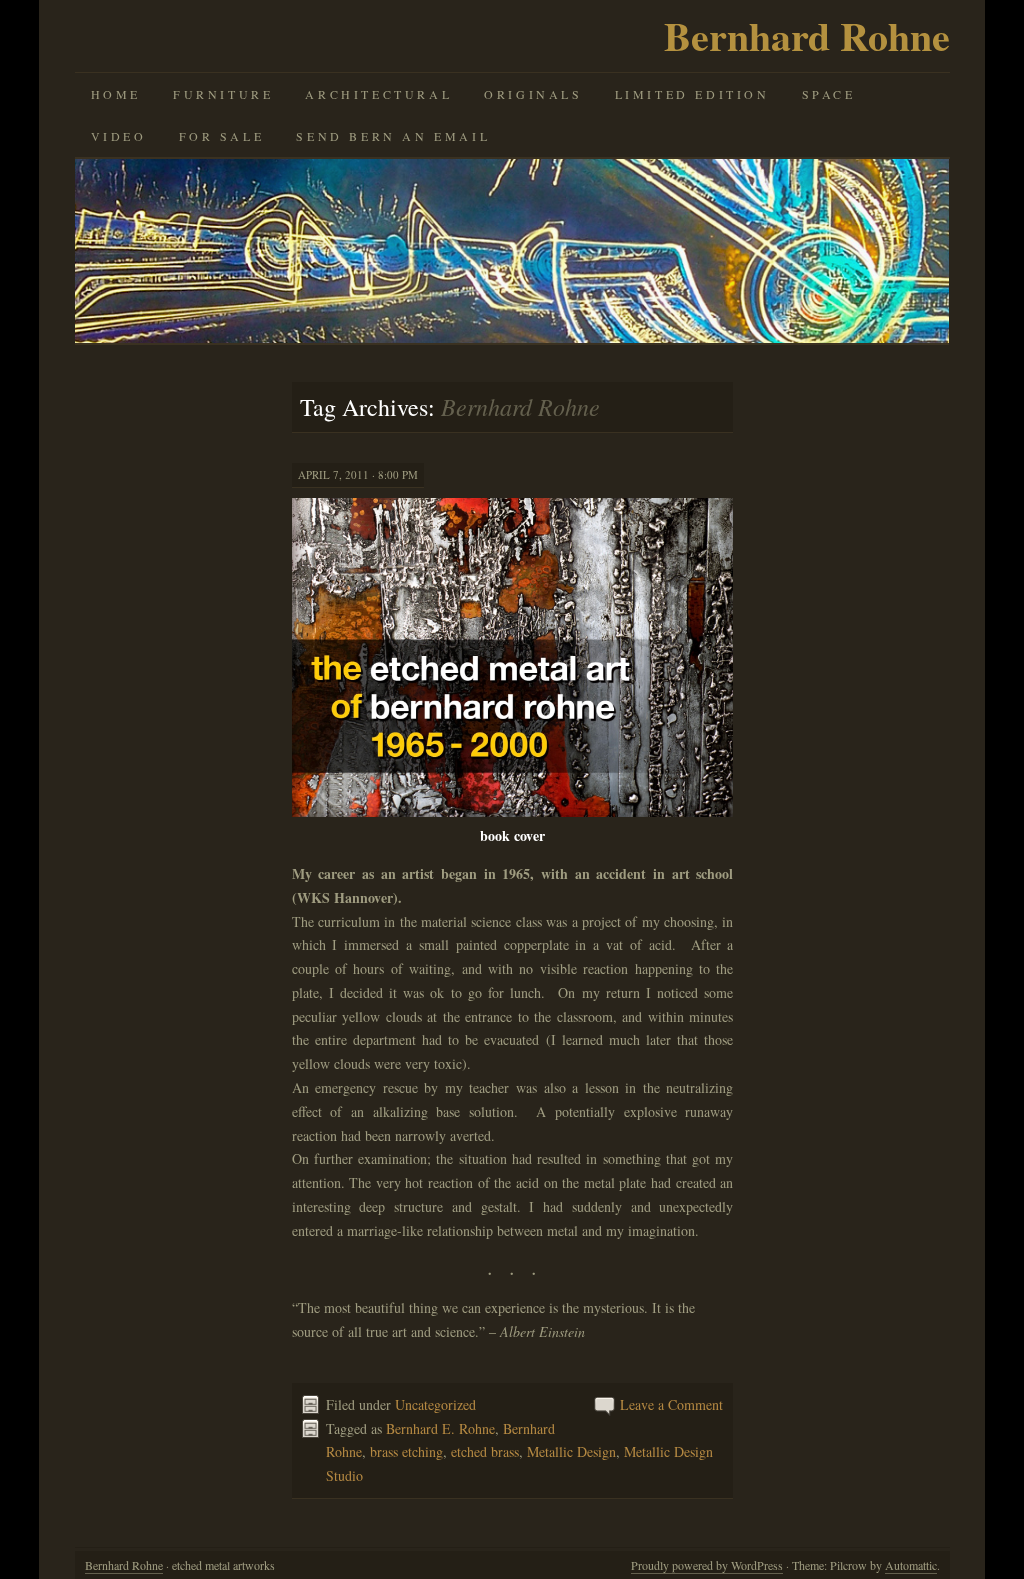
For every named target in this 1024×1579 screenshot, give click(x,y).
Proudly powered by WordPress (707, 1565)
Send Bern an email (393, 136)
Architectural (378, 94)
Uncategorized (435, 1404)
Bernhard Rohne (807, 35)
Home (116, 94)
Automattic (911, 1565)
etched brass (485, 1451)
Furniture (223, 94)
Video (119, 136)
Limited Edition (692, 94)
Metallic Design (571, 1451)
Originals (533, 94)
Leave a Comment (671, 1404)
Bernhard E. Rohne (440, 1428)
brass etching (406, 1451)
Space (829, 94)
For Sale (222, 136)
